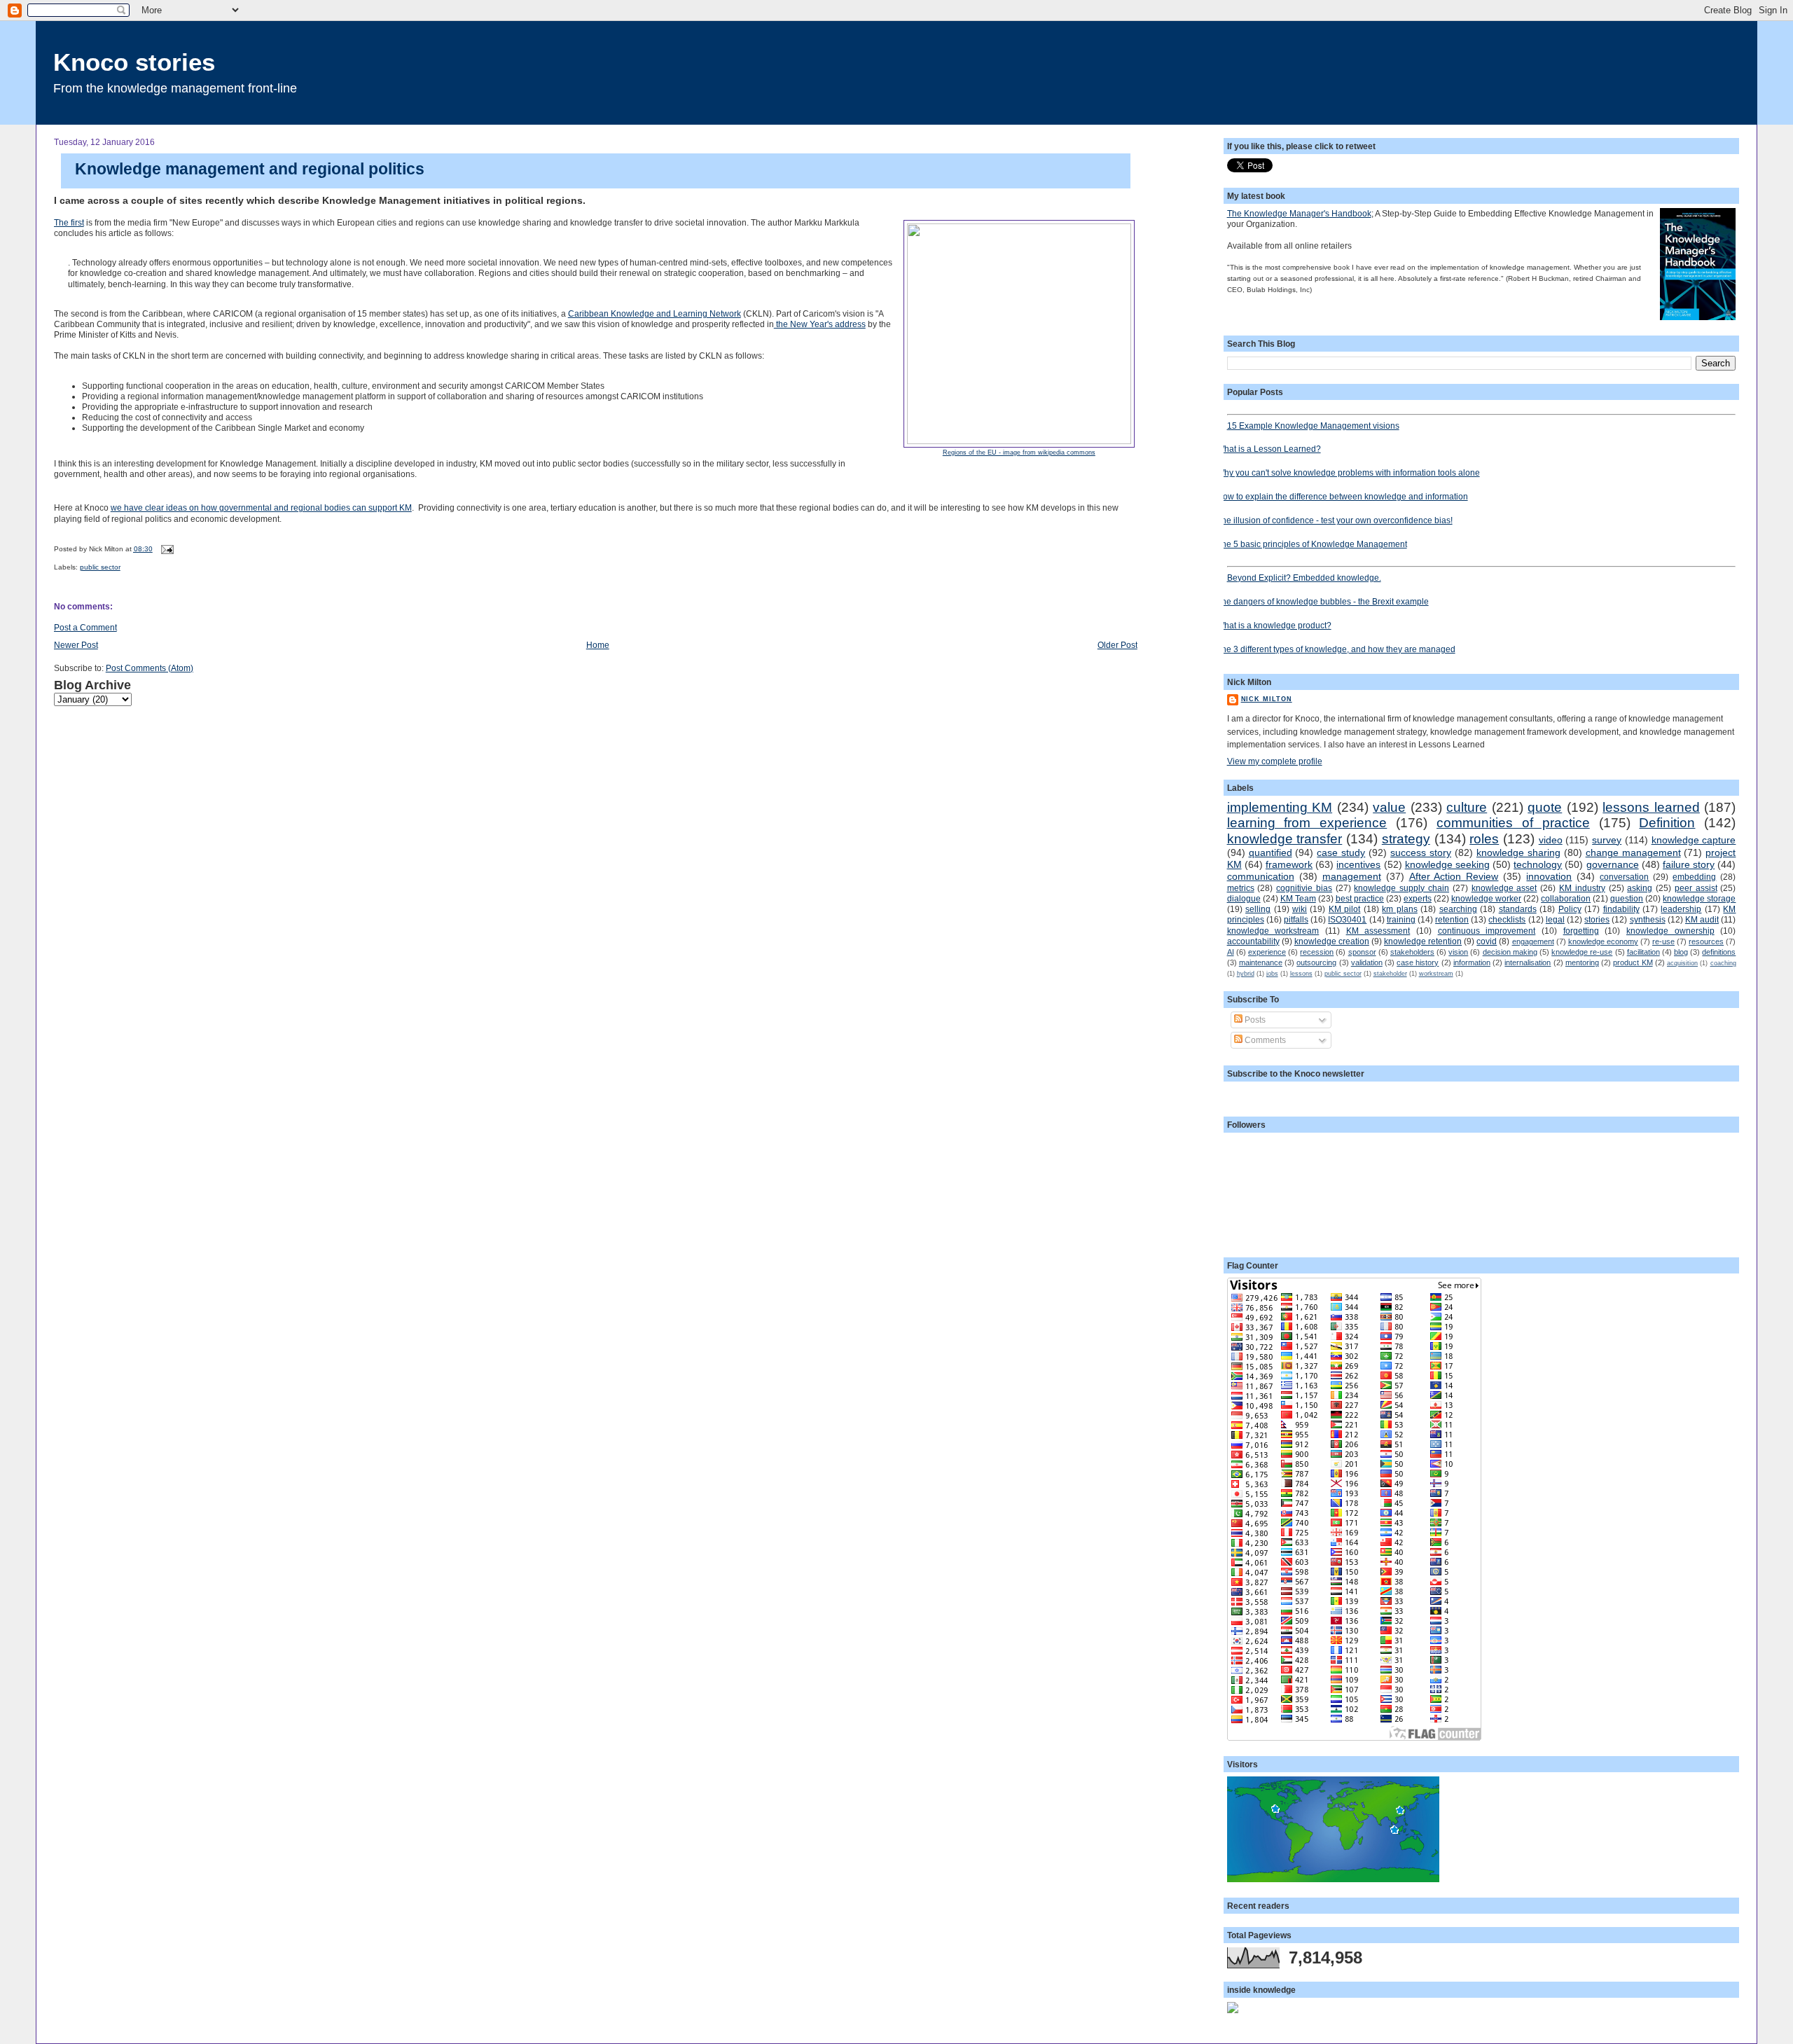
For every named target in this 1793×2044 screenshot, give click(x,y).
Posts (1254, 1020)
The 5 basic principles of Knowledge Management (1312, 544)
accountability (1253, 941)
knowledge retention (1423, 941)
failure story (1689, 864)
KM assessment (1378, 931)
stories (1597, 919)
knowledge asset (1504, 888)
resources (1706, 941)
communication (1261, 876)
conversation (1624, 877)
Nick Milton (1267, 699)
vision (1458, 952)
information (1472, 962)
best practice (1360, 898)
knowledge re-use (1582, 952)
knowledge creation (1332, 941)
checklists (1507, 919)
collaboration (1566, 898)
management (1352, 876)
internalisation (1528, 962)
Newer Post (76, 645)
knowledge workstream (1273, 931)
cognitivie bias (1304, 888)
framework (1289, 864)
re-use (1663, 941)
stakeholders (1412, 952)
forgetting (1581, 931)
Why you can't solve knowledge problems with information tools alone (1348, 472)
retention (1452, 919)
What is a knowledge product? (1274, 625)
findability (1621, 909)
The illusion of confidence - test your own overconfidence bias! (1335, 520)
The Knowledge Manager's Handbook (1299, 213)
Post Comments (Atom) (150, 668)
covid (1487, 941)
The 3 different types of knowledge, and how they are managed (1336, 649)
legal (1555, 919)
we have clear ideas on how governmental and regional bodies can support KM (261, 507)
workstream (1436, 974)
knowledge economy (1603, 941)
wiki (1300, 909)
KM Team (1298, 898)
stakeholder (1390, 974)
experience (1267, 952)
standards (1518, 909)
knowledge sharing (1518, 852)
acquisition (1682, 963)
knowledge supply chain (1401, 888)
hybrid (1246, 974)
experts (1418, 898)
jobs (1272, 974)
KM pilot (1344, 909)
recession (1317, 952)
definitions (1719, 952)
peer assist (1696, 888)
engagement (1533, 941)
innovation (1549, 876)
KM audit (1702, 919)
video (1551, 840)
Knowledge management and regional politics (250, 169)
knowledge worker (1486, 898)
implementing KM (1280, 807)
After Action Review (1454, 876)
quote (1545, 807)
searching (1458, 909)
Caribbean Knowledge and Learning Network (655, 313)
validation (1367, 962)
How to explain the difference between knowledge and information (1342, 496)
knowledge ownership (1670, 931)
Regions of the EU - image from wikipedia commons (1019, 453)
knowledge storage (1699, 898)
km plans (1399, 909)
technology (1538, 864)
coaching (1723, 963)
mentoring (1582, 962)
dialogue (1244, 898)
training (1401, 919)
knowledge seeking (1447, 864)
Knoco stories (134, 62)
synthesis (1648, 919)
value (1389, 807)
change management (1633, 852)
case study (1341, 852)
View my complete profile (1275, 761)
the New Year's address (820, 324)
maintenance (1261, 962)
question (1627, 898)
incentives (1358, 864)
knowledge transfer (1285, 839)
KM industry (1582, 888)
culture (1467, 807)
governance (1613, 864)
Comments (1264, 1040)
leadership (1681, 909)
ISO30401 (1347, 919)
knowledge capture (1694, 840)
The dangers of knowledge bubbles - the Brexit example (1323, 601)
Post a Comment (85, 627)
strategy (1406, 839)
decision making (1510, 952)
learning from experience (1307, 823)
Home (598, 645)
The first (69, 222)
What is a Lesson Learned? (1269, 449)
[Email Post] (166, 549)
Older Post (1117, 645)
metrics (1241, 888)
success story (1421, 852)
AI (1231, 952)
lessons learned (1651, 807)
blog (1681, 952)
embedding (1694, 877)
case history (1418, 962)
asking (1640, 888)
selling (1258, 909)
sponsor (1362, 952)
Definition (1667, 823)
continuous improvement (1487, 931)
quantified (1271, 852)
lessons (1301, 974)
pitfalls (1296, 919)
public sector (100, 567)
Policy (1570, 909)
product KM (1633, 962)
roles (1484, 839)
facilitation (1643, 952)
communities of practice (1513, 823)
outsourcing (1316, 962)
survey (1607, 840)
